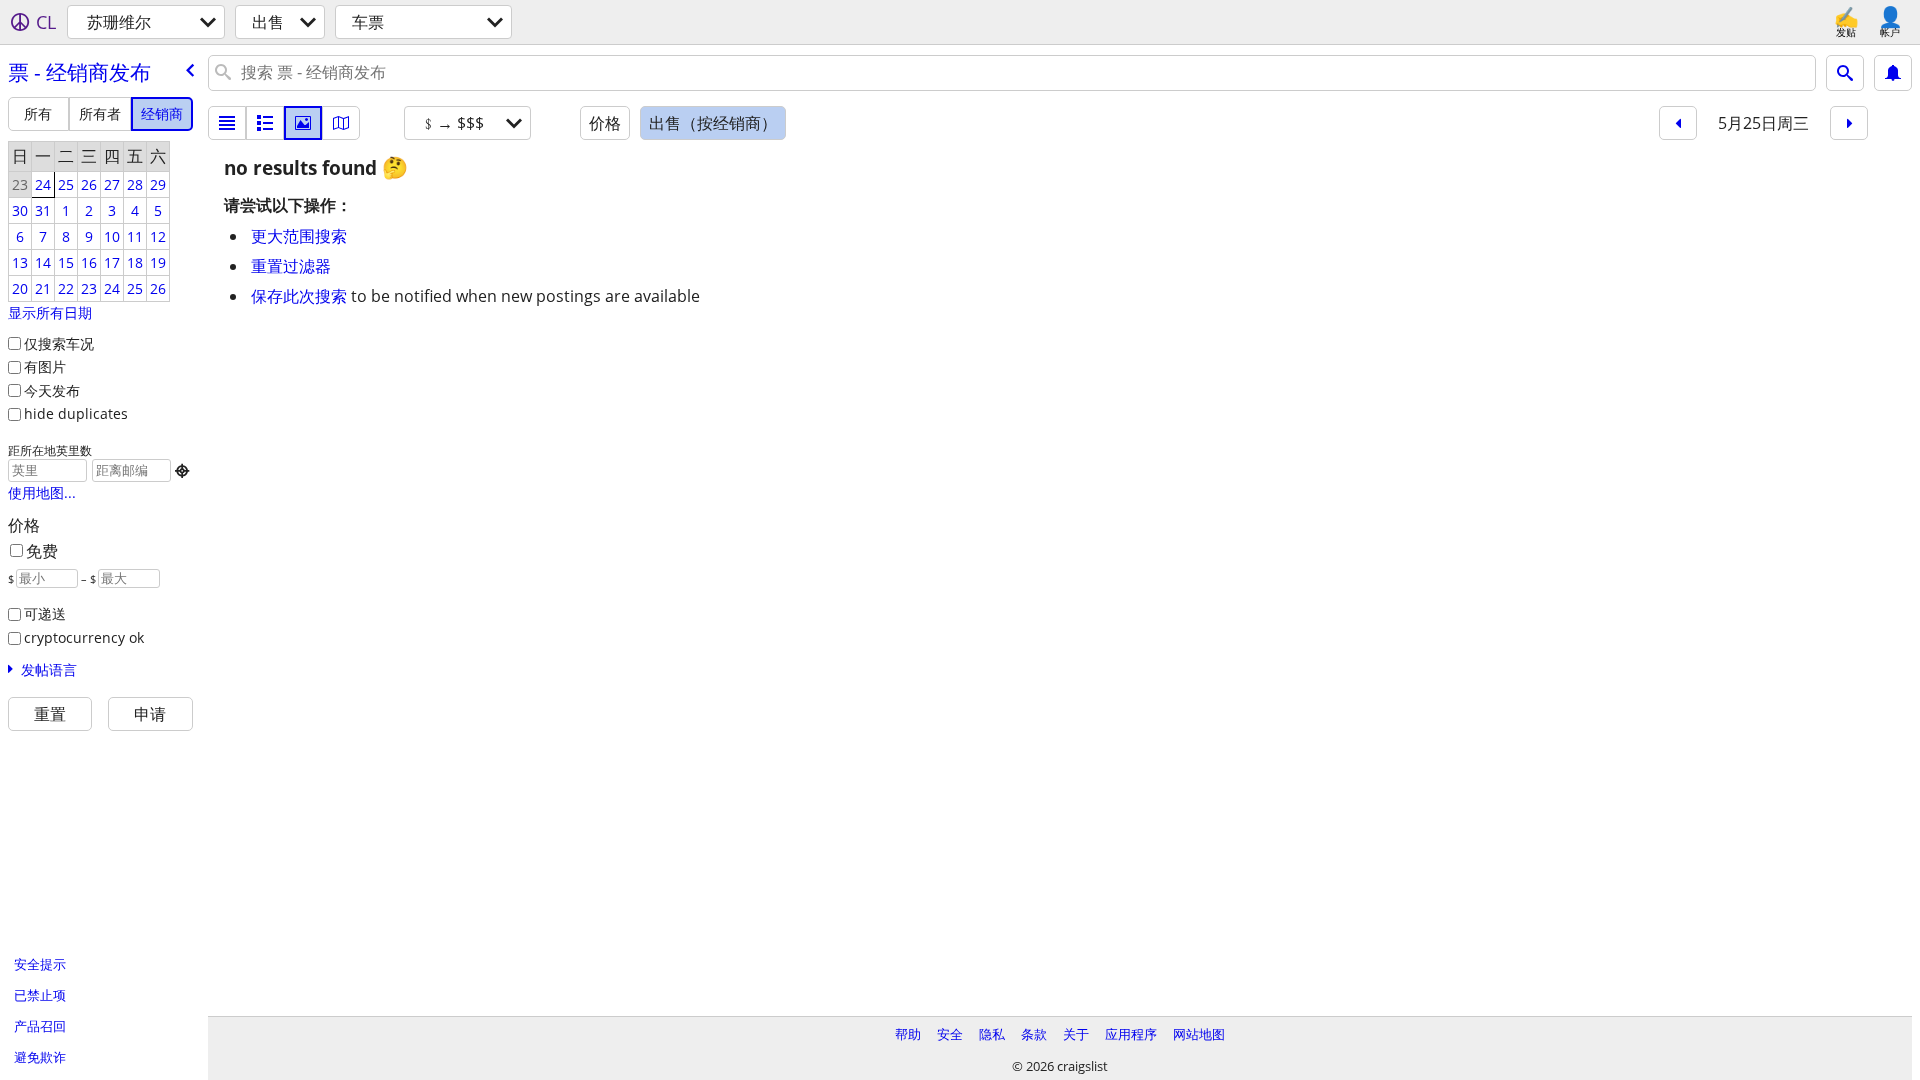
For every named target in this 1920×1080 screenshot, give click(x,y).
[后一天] (1849, 123)
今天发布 (52, 390)
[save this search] (1893, 73)
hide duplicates (76, 413)
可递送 (45, 613)
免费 (42, 551)
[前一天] (1678, 123)
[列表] (227, 123)
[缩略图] (265, 123)
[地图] (341, 123)
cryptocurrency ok (84, 637)
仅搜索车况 (59, 343)
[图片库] (303, 123)
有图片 (45, 366)
